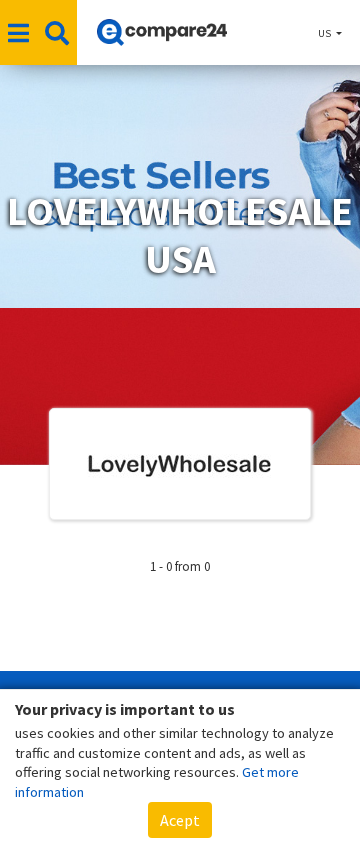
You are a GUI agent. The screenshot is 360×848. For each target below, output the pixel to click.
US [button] (325, 33)
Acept (180, 820)
